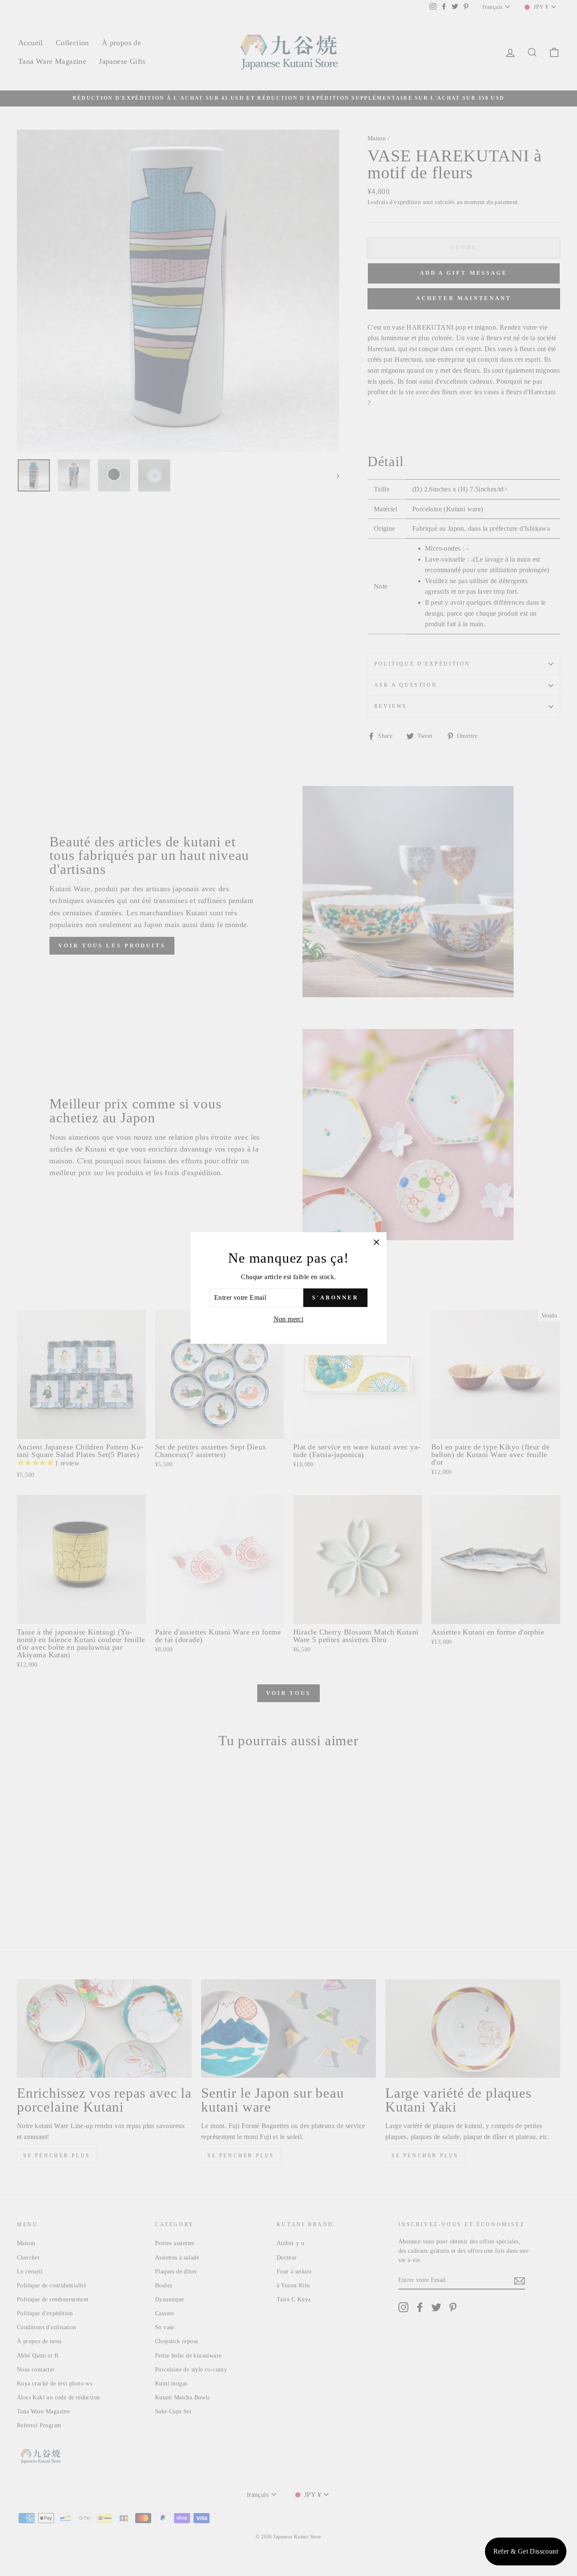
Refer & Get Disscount (526, 2551)
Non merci (289, 1319)
